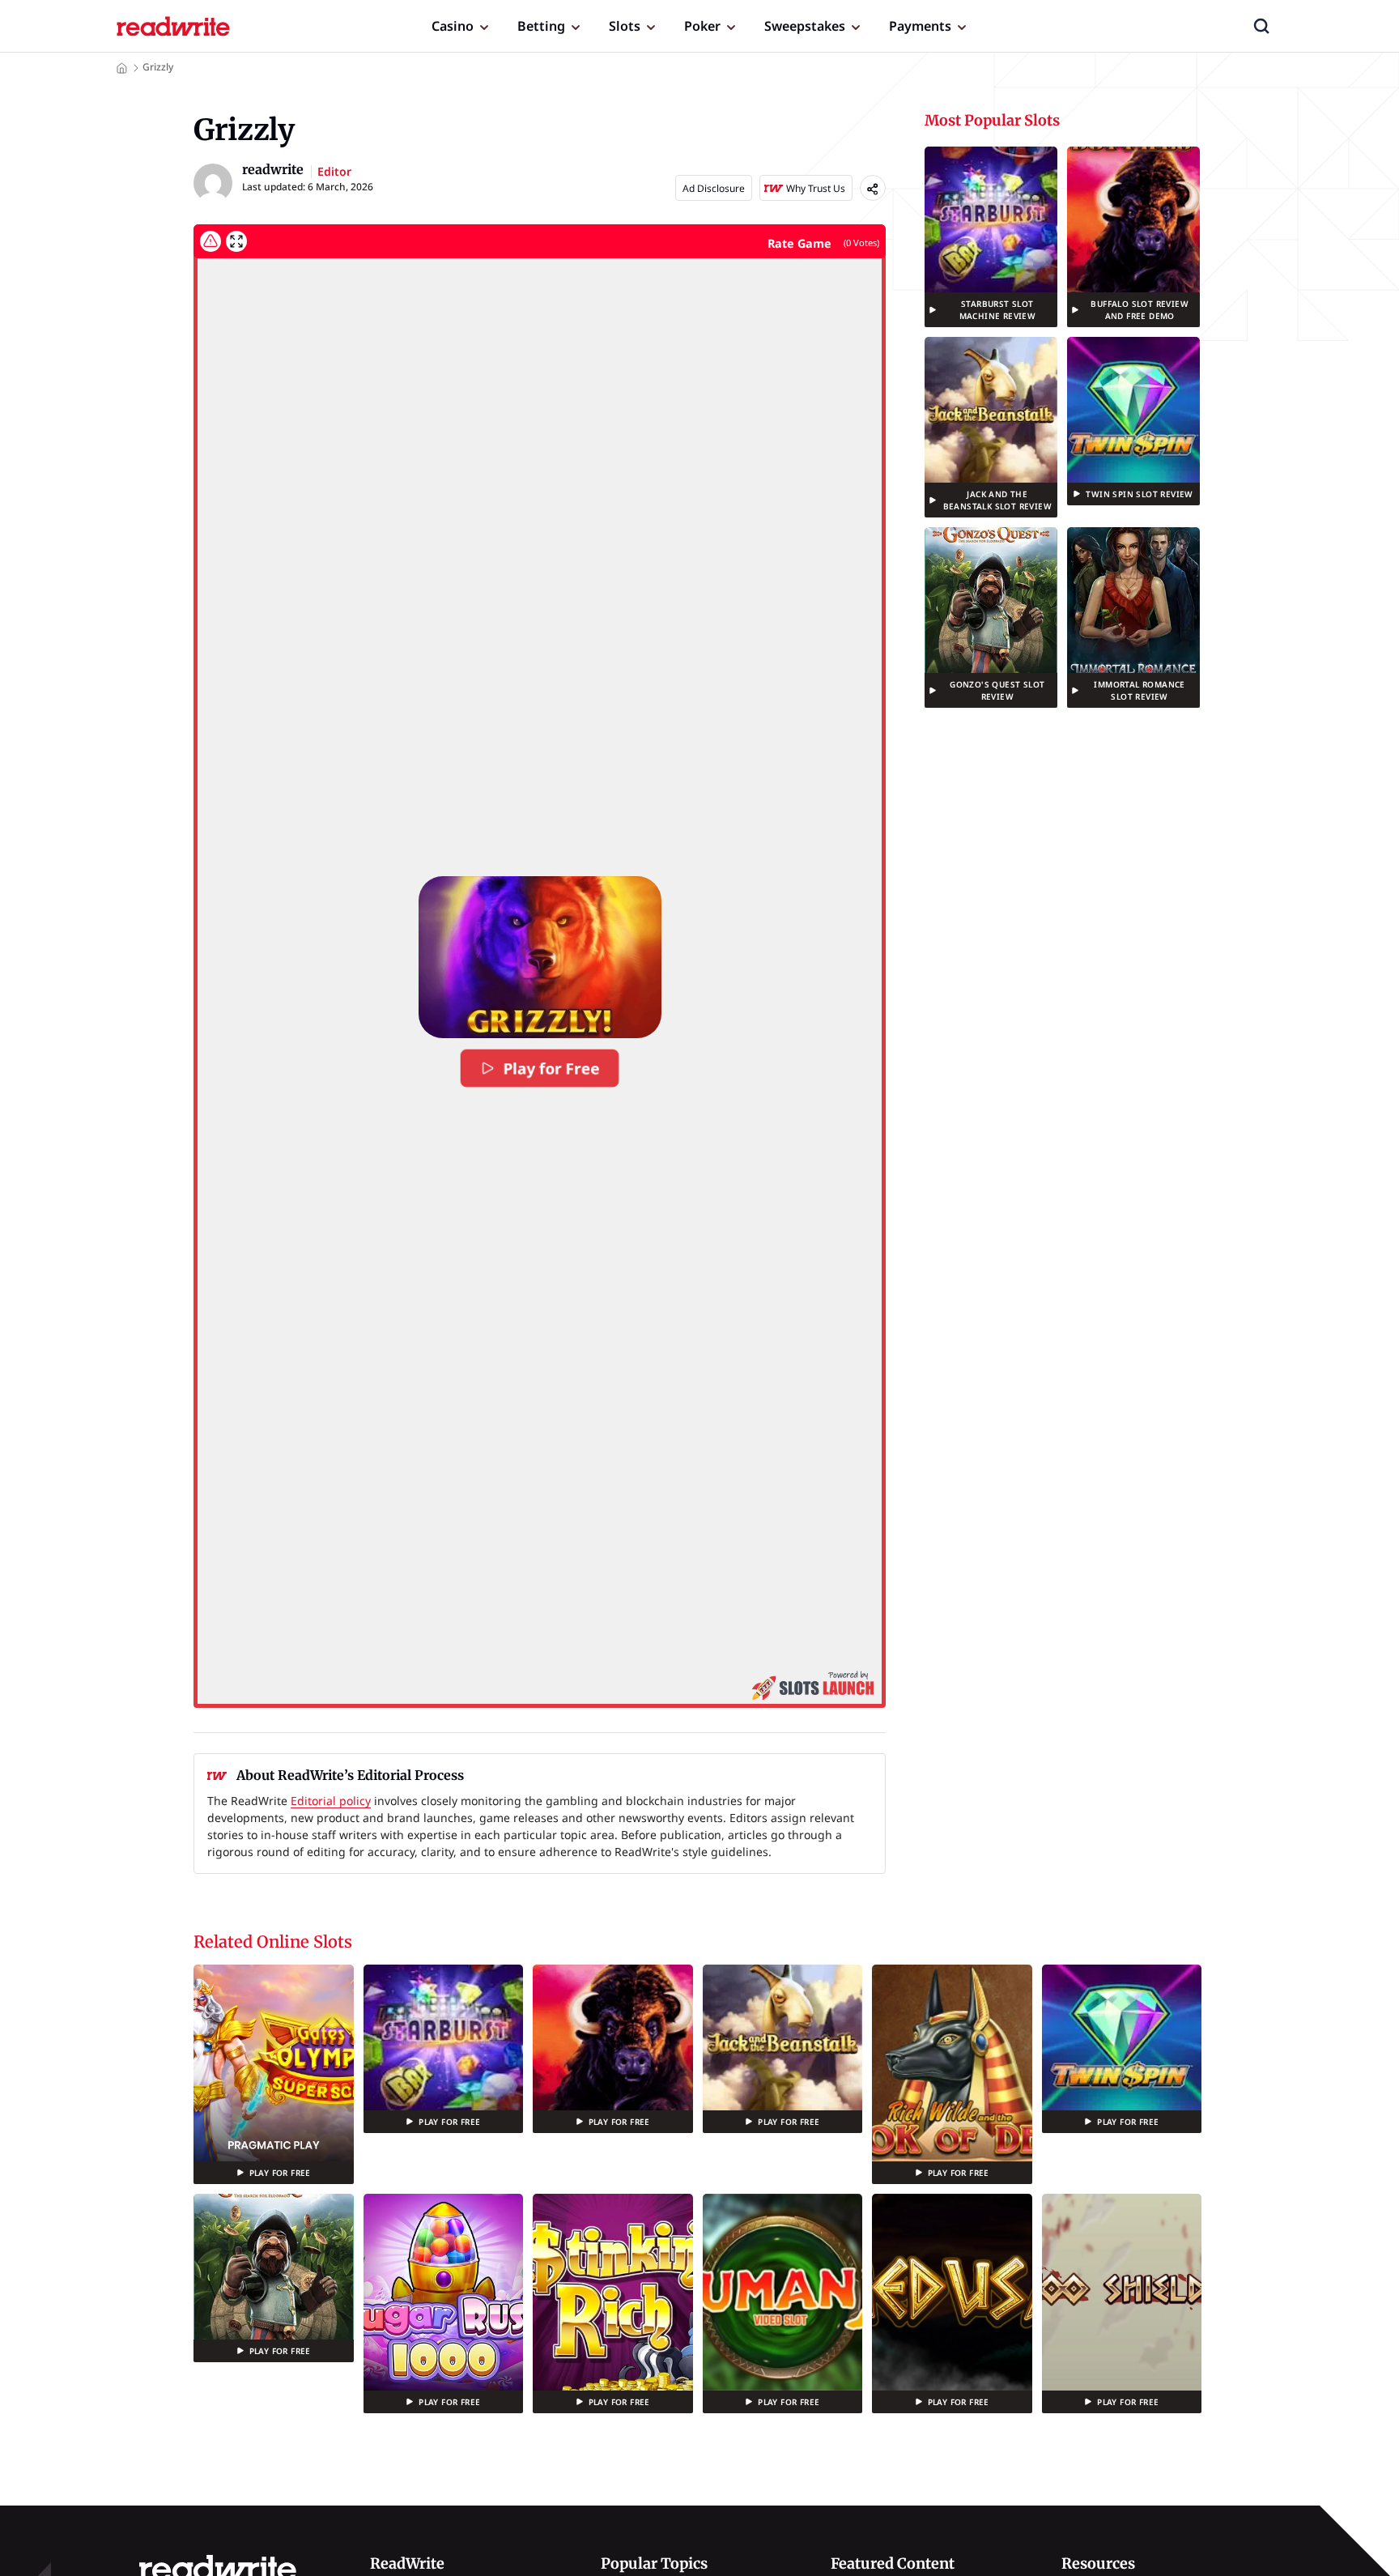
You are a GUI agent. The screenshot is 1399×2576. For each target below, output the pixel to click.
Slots (625, 26)
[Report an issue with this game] (210, 241)
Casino (453, 26)
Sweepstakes (805, 26)
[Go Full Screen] (236, 241)
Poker (702, 26)
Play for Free (551, 1068)
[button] (1261, 26)
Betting (541, 26)
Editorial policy (331, 1801)
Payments (920, 26)
